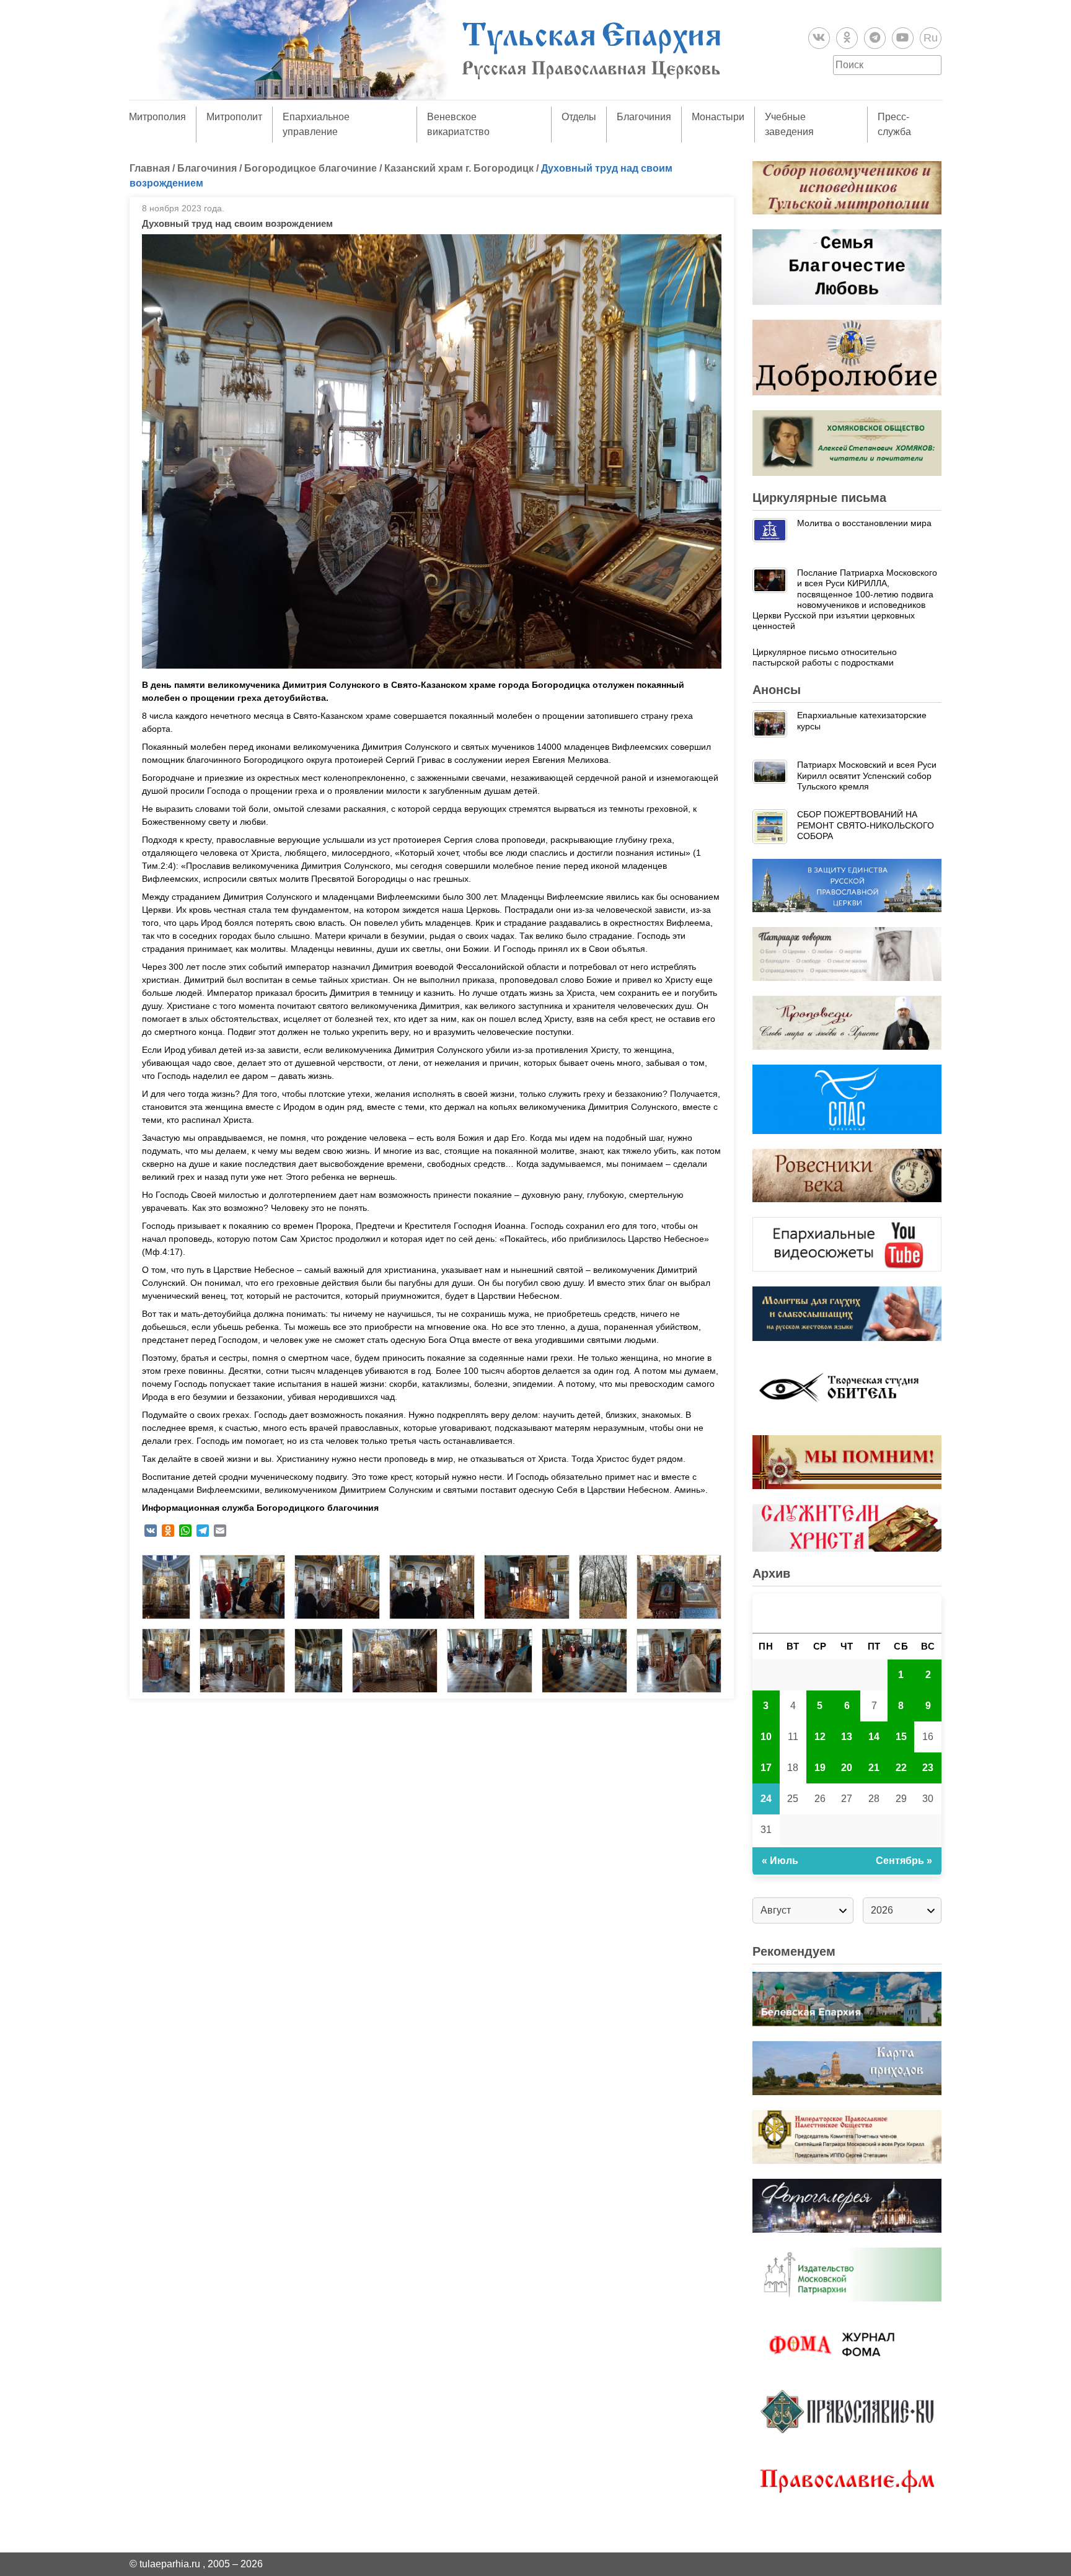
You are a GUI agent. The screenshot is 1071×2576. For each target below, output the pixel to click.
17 (766, 1768)
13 (847, 1737)
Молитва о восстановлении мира (864, 523)
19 (820, 1768)
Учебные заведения (789, 124)
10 (766, 1737)
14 (874, 1737)
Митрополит (234, 117)
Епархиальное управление (316, 124)
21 (874, 1768)
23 (928, 1768)
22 (901, 1768)
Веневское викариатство (458, 124)
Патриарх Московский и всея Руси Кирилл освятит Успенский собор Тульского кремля (867, 776)
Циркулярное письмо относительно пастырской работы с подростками (825, 657)
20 (847, 1768)
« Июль (780, 1861)
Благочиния (644, 117)
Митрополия (157, 117)
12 (820, 1737)
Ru (931, 38)
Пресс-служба (894, 124)
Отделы (579, 117)
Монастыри (718, 117)
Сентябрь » (904, 1861)
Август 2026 (847, 1613)
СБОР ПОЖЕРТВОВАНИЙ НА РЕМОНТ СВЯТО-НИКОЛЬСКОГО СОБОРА (866, 825)
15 (901, 1737)
